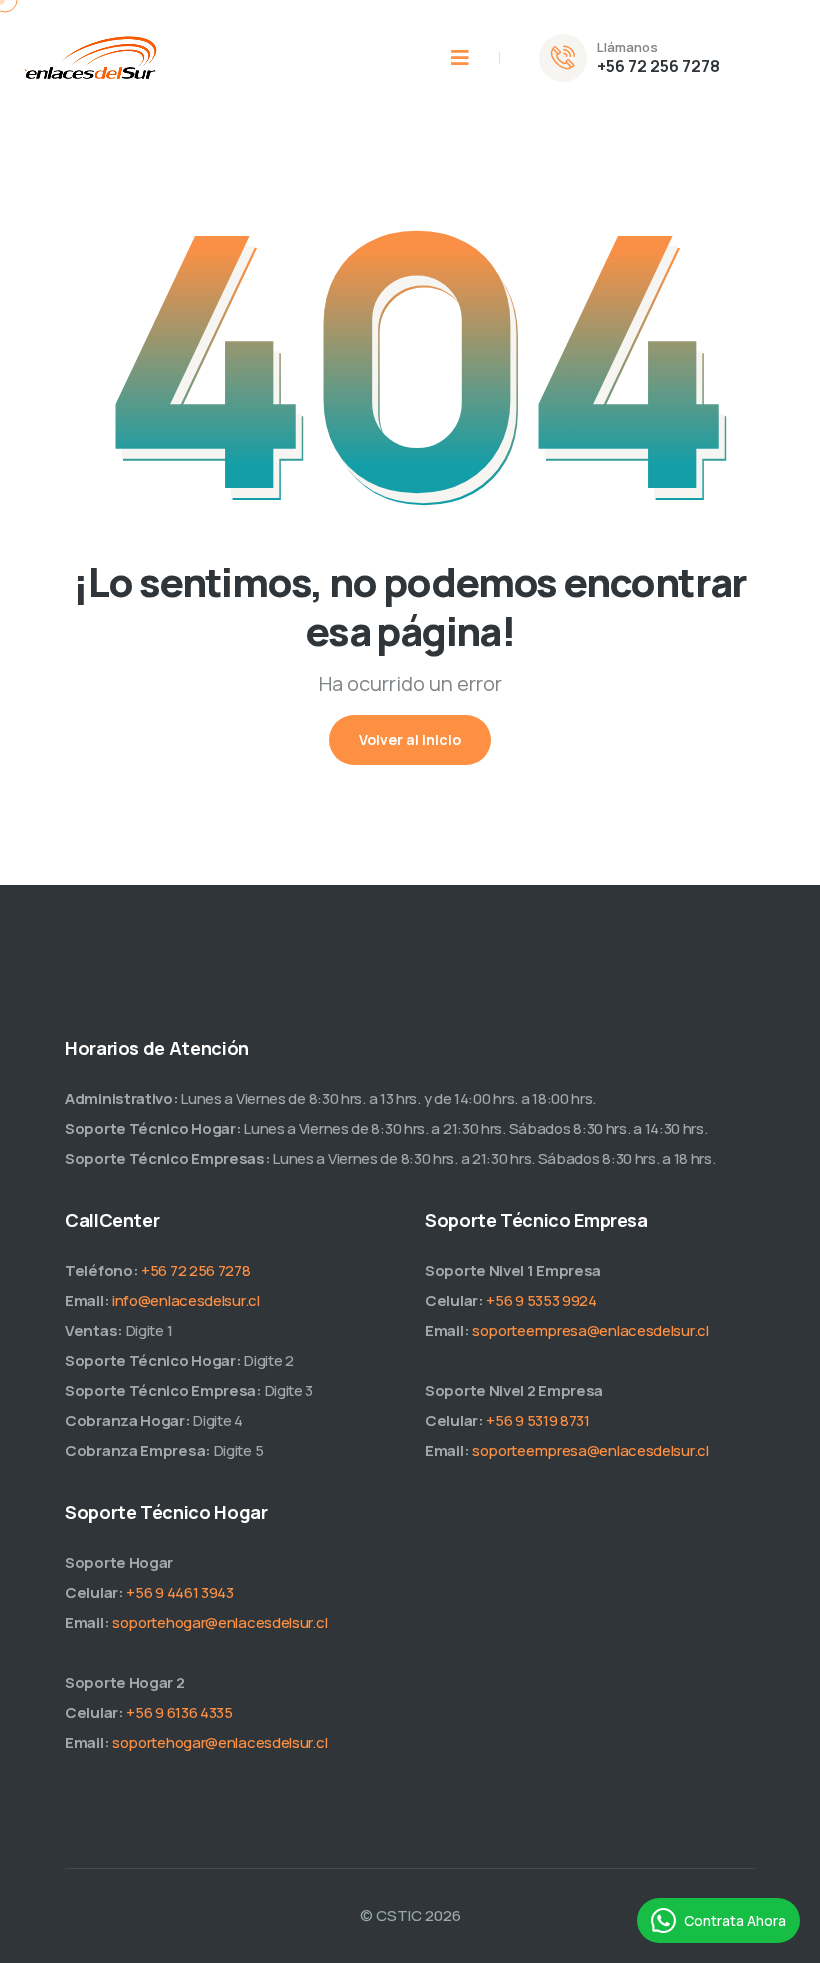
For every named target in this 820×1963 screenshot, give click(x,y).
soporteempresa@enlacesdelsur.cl (590, 1330)
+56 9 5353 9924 (541, 1300)
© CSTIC (391, 1915)
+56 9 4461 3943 (180, 1592)
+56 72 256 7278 (658, 66)
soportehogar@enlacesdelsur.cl (219, 1622)
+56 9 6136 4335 (179, 1712)
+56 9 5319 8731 (538, 1420)
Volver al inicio (410, 739)
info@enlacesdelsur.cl (186, 1300)
